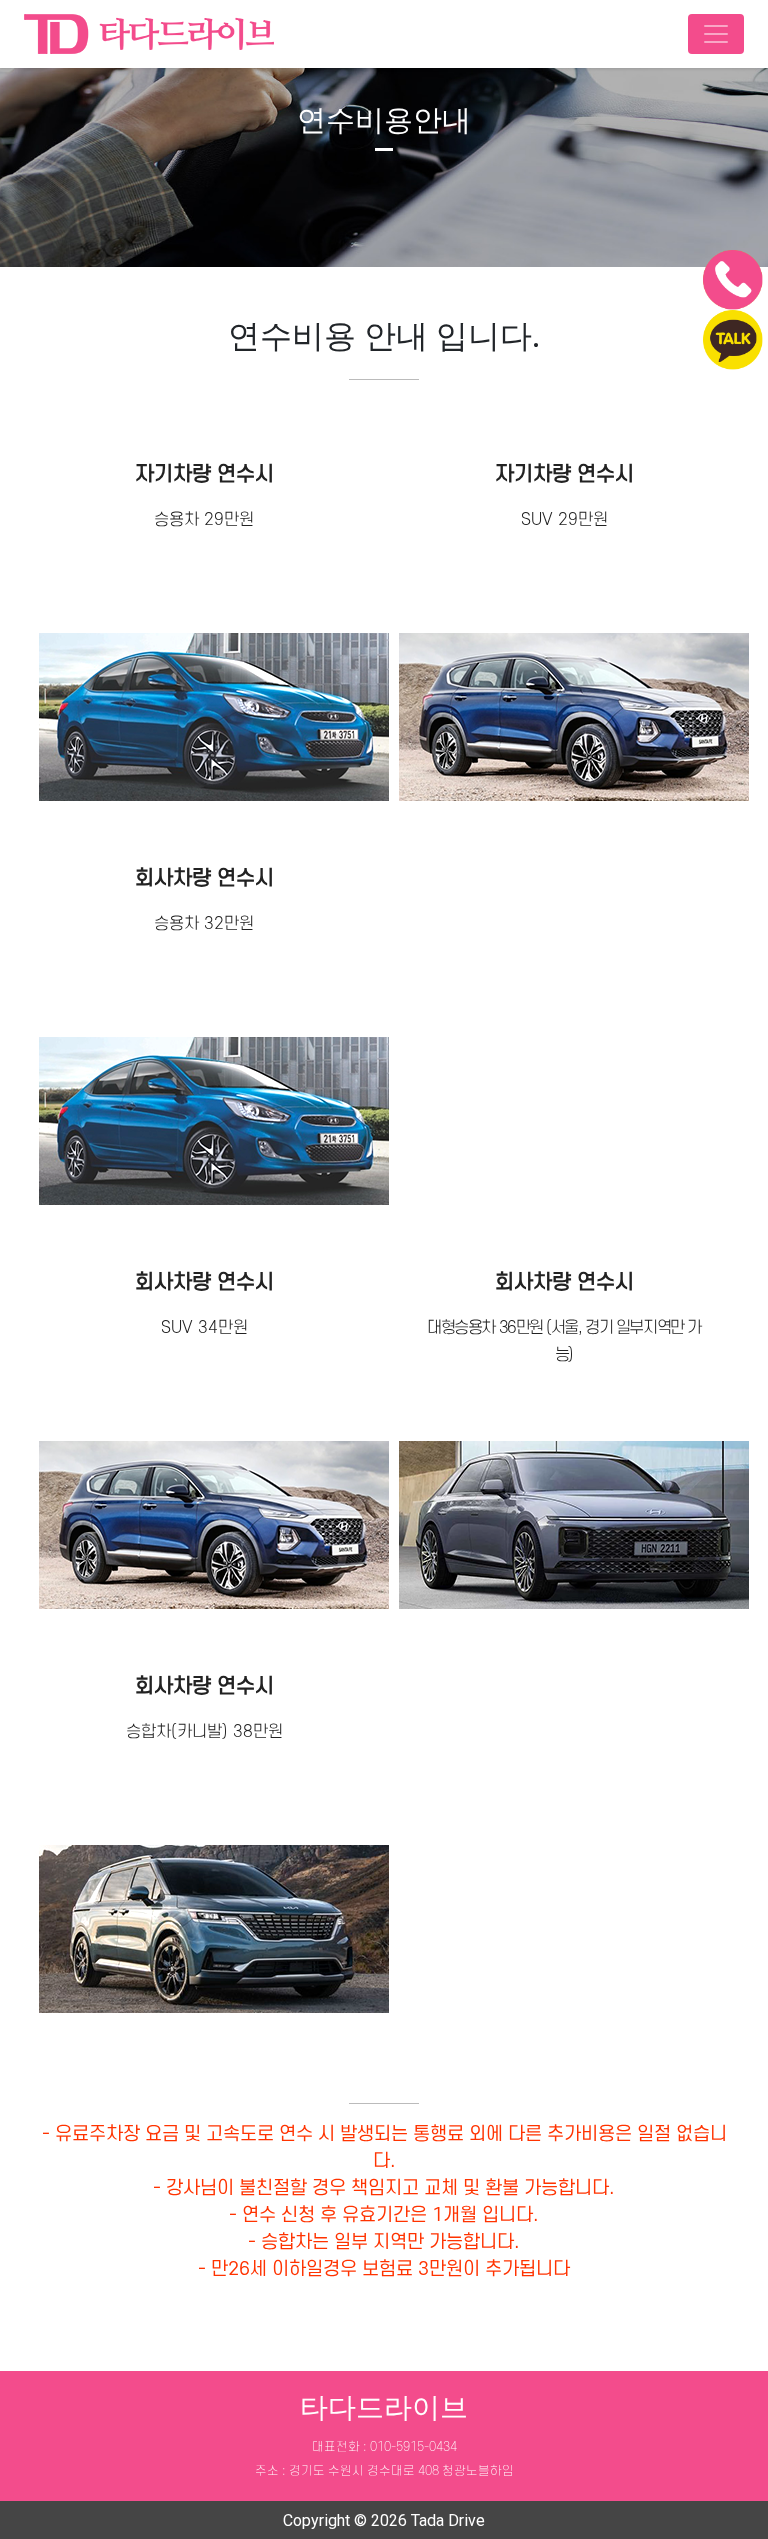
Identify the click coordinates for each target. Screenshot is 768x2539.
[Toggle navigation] (716, 34)
